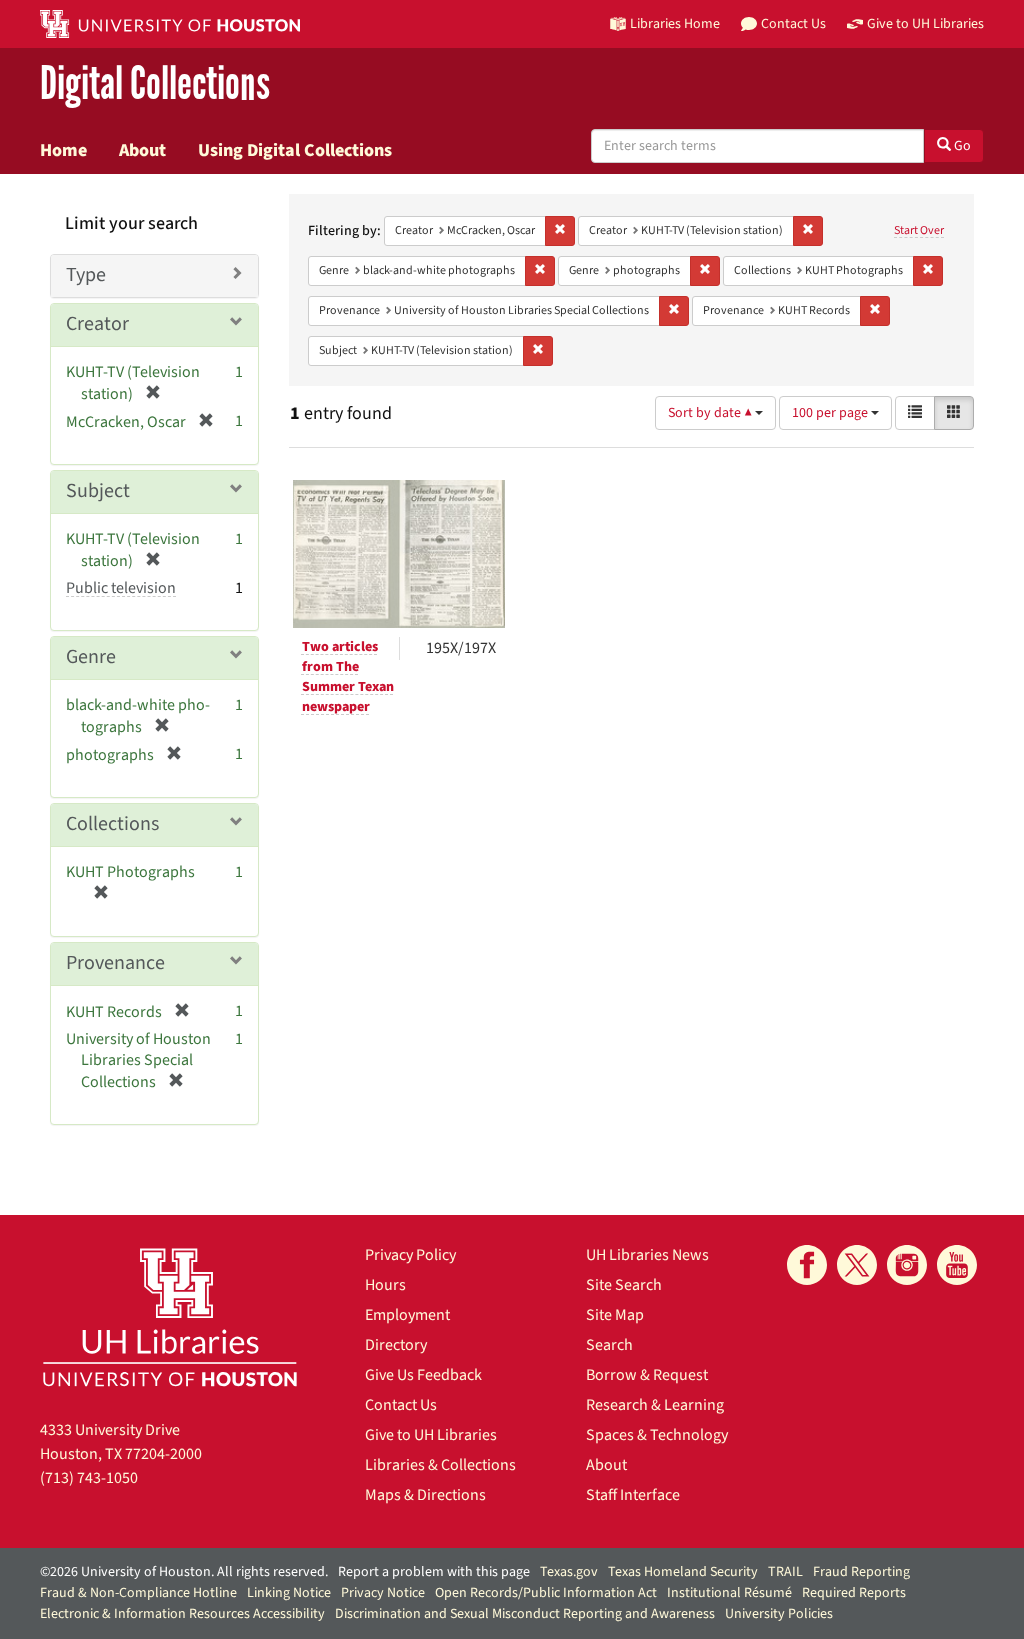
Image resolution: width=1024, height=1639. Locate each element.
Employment (407, 1315)
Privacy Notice (383, 1593)
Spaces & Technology (657, 1435)
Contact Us (401, 1405)
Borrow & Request (647, 1375)
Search (609, 1345)
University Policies (779, 1614)
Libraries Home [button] (675, 23)
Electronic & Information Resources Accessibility (182, 1614)
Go (961, 146)
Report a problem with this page (434, 1572)
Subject (98, 491)
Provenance (115, 963)
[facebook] (807, 1265)
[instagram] (907, 1265)
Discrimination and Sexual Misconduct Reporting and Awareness (525, 1614)
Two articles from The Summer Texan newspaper (348, 677)
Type (86, 275)
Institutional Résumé (729, 1593)
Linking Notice (289, 1593)
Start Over (919, 230)
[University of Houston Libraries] (170, 1316)
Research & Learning (655, 1405)
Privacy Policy (410, 1255)
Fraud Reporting (861, 1572)
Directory (396, 1345)
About (142, 150)
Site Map (615, 1315)
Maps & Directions (425, 1495)
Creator (97, 324)
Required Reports (854, 1593)
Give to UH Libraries (431, 1435)
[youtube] (957, 1265)
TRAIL (785, 1572)
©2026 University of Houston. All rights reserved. (184, 1572)
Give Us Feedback (423, 1375)
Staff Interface (633, 1495)
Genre (91, 657)
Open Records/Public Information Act (546, 1593)
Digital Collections (155, 84)
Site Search (624, 1285)
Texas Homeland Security (683, 1572)
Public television (121, 588)
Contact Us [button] (793, 23)
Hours (385, 1285)
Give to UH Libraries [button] (925, 23)
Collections (112, 824)
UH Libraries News (647, 1255)
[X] (857, 1265)
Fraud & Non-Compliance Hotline (138, 1593)
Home (63, 150)
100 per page (831, 413)
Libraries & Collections (440, 1465)
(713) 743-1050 (89, 1478)
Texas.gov (569, 1572)
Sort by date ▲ (711, 413)
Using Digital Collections (295, 150)
